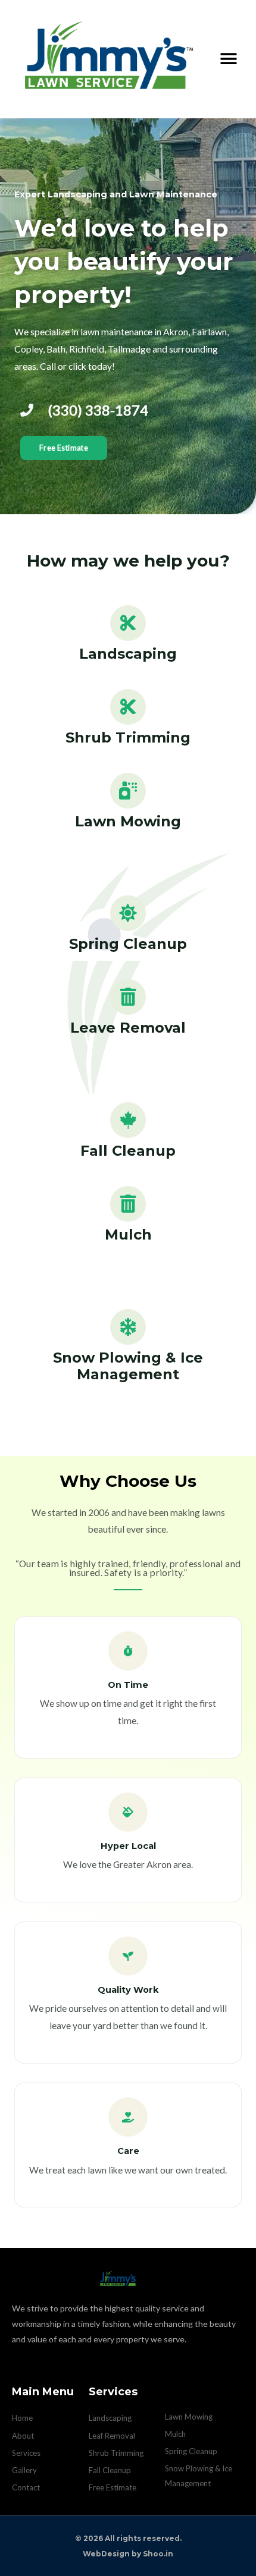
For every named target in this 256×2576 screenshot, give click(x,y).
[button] (228, 59)
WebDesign (106, 2554)
